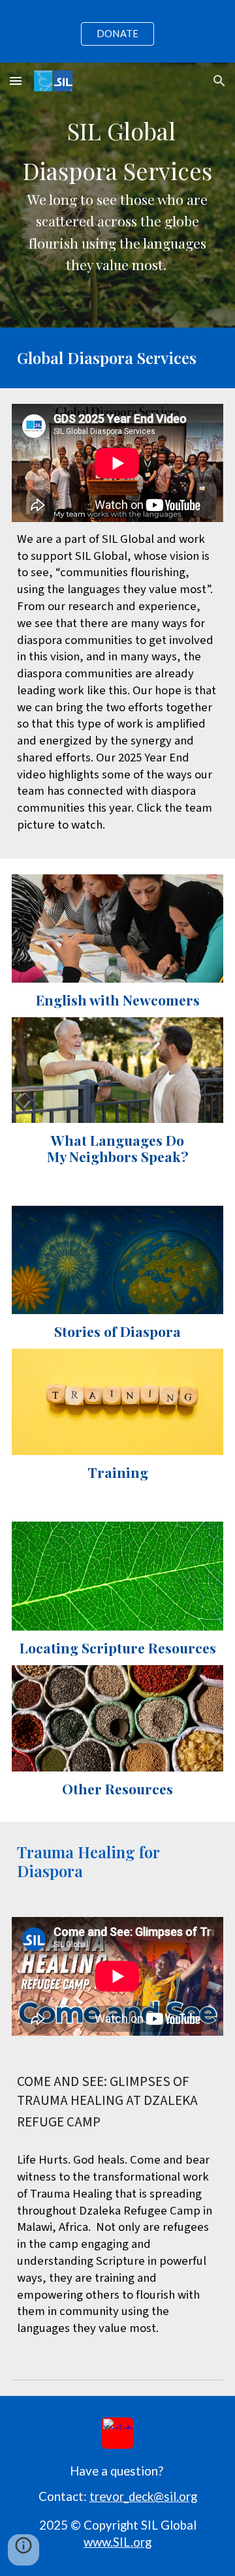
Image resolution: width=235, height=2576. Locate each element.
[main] (117, 195)
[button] (16, 81)
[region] (117, 31)
